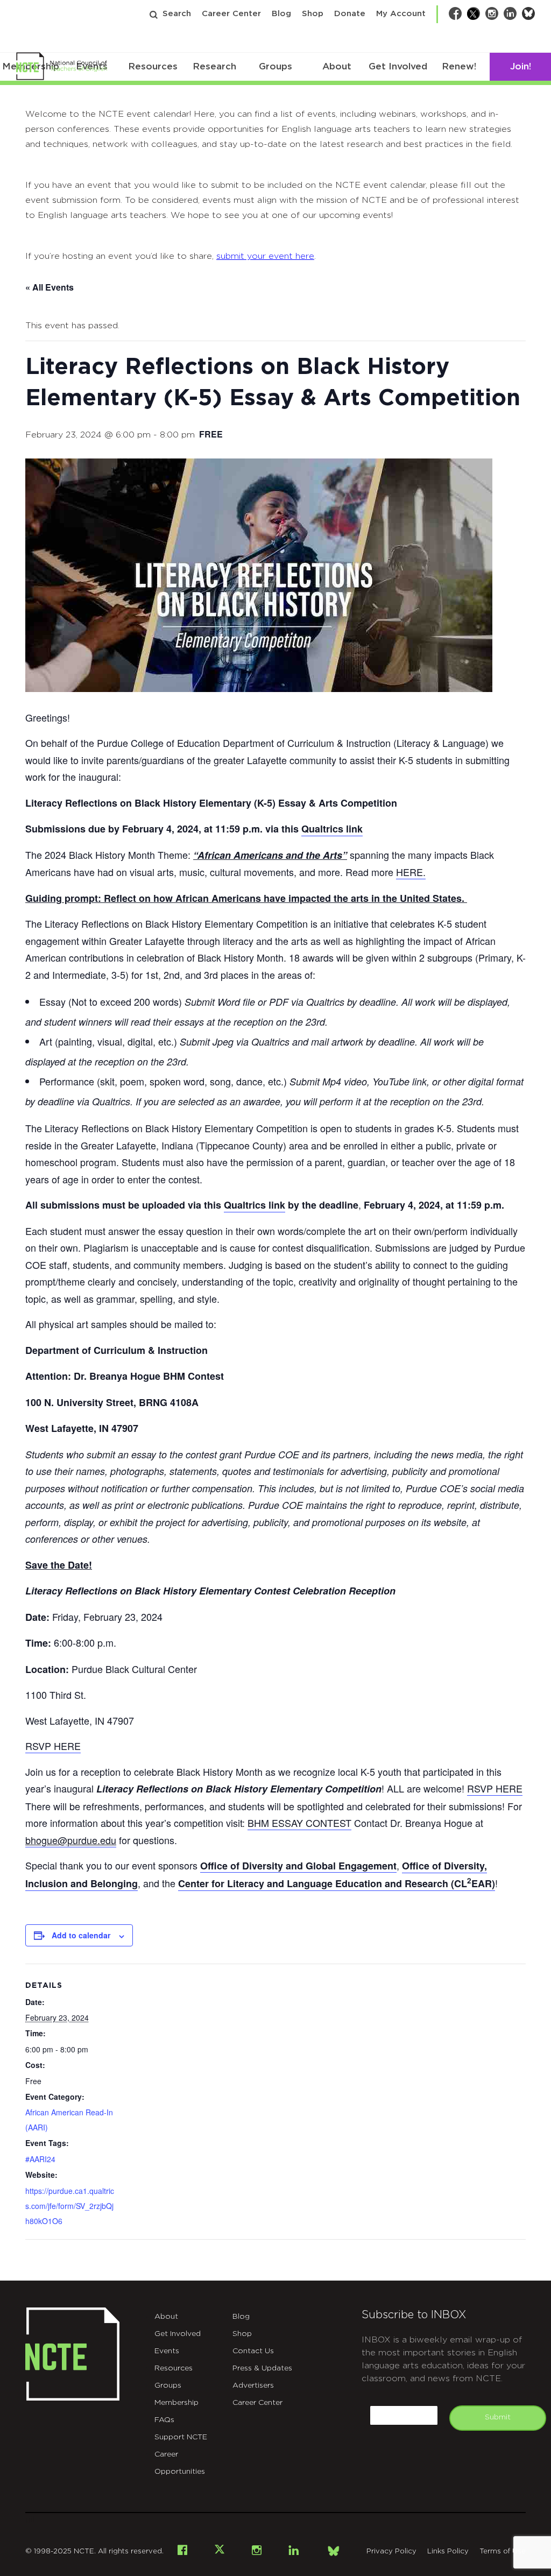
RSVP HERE (53, 1746)
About (337, 66)
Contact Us (253, 2351)
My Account (401, 14)
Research (214, 66)
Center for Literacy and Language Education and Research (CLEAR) (337, 1883)
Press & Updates (262, 2368)
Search (177, 14)
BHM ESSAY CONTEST (299, 1823)
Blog (281, 14)
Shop (313, 14)
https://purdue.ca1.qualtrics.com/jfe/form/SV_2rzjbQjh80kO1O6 (70, 2206)
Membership (176, 2403)
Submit (498, 2417)
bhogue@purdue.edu (71, 1840)
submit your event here (265, 256)
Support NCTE (181, 2437)
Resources (153, 66)
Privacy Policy (391, 2552)
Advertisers (253, 2386)
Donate (350, 14)
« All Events (50, 287)
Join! (521, 66)
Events (167, 2351)
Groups (275, 66)
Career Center (231, 14)
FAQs (164, 2420)
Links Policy (448, 2552)
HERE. (411, 872)
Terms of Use (503, 2552)
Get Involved (398, 66)
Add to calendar (81, 1935)
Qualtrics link (332, 829)
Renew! (459, 66)
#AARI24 (40, 2159)
